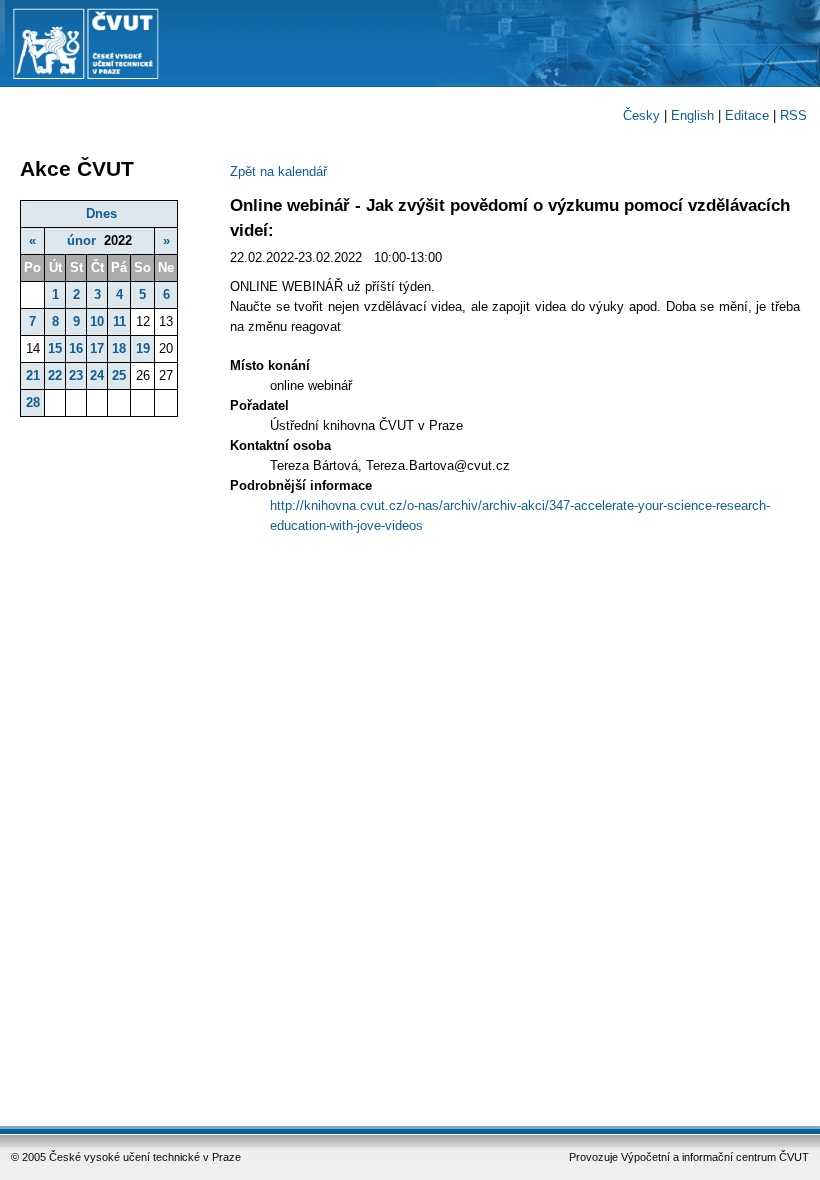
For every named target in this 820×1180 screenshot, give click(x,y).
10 (97, 321)
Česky (641, 115)
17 (97, 348)
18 (119, 348)
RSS (793, 115)
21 (33, 375)
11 (119, 321)
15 (55, 348)
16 (76, 348)
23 (76, 375)
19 (143, 348)
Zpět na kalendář (278, 171)
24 (97, 375)
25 (119, 375)
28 (33, 402)
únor (81, 240)
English (692, 115)
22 (55, 375)
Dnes (101, 213)
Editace (747, 115)
